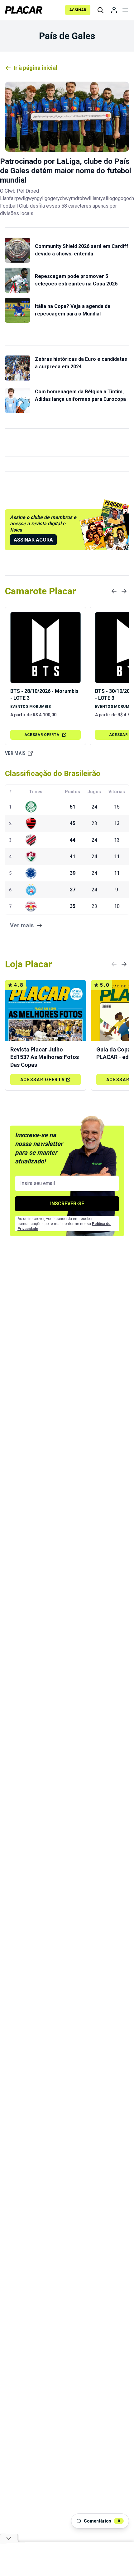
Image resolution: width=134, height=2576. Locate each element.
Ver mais (15, 753)
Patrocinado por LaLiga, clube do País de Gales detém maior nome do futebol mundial (66, 171)
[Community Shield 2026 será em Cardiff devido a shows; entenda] (17, 250)
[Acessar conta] (114, 10)
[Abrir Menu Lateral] (125, 10)
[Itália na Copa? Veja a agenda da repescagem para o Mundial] (17, 310)
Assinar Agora (33, 540)
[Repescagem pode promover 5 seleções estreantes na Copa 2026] (17, 280)
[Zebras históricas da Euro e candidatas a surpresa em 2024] (17, 368)
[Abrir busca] (100, 10)
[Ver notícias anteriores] (114, 591)
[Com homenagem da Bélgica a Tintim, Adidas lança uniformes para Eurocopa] (17, 401)
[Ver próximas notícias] (124, 591)
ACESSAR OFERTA (42, 735)
